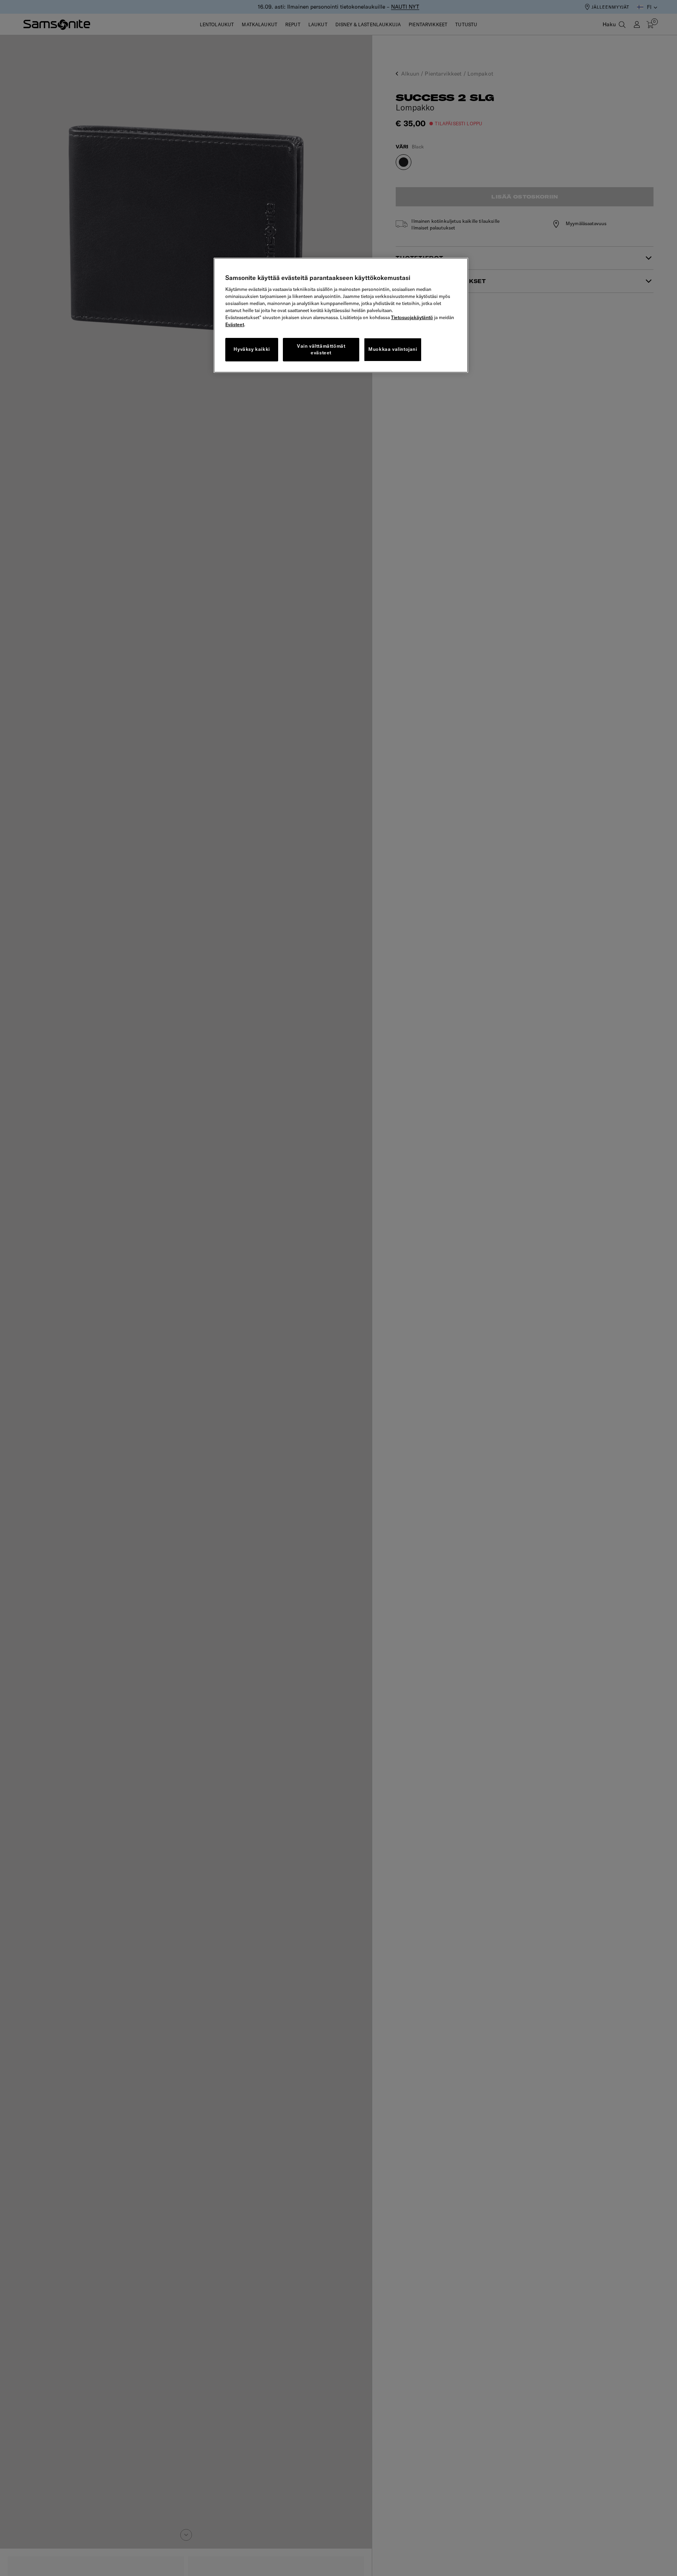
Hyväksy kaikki (252, 349)
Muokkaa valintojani (393, 349)
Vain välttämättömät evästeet (321, 349)
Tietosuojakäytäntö (412, 317)
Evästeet (235, 324)
